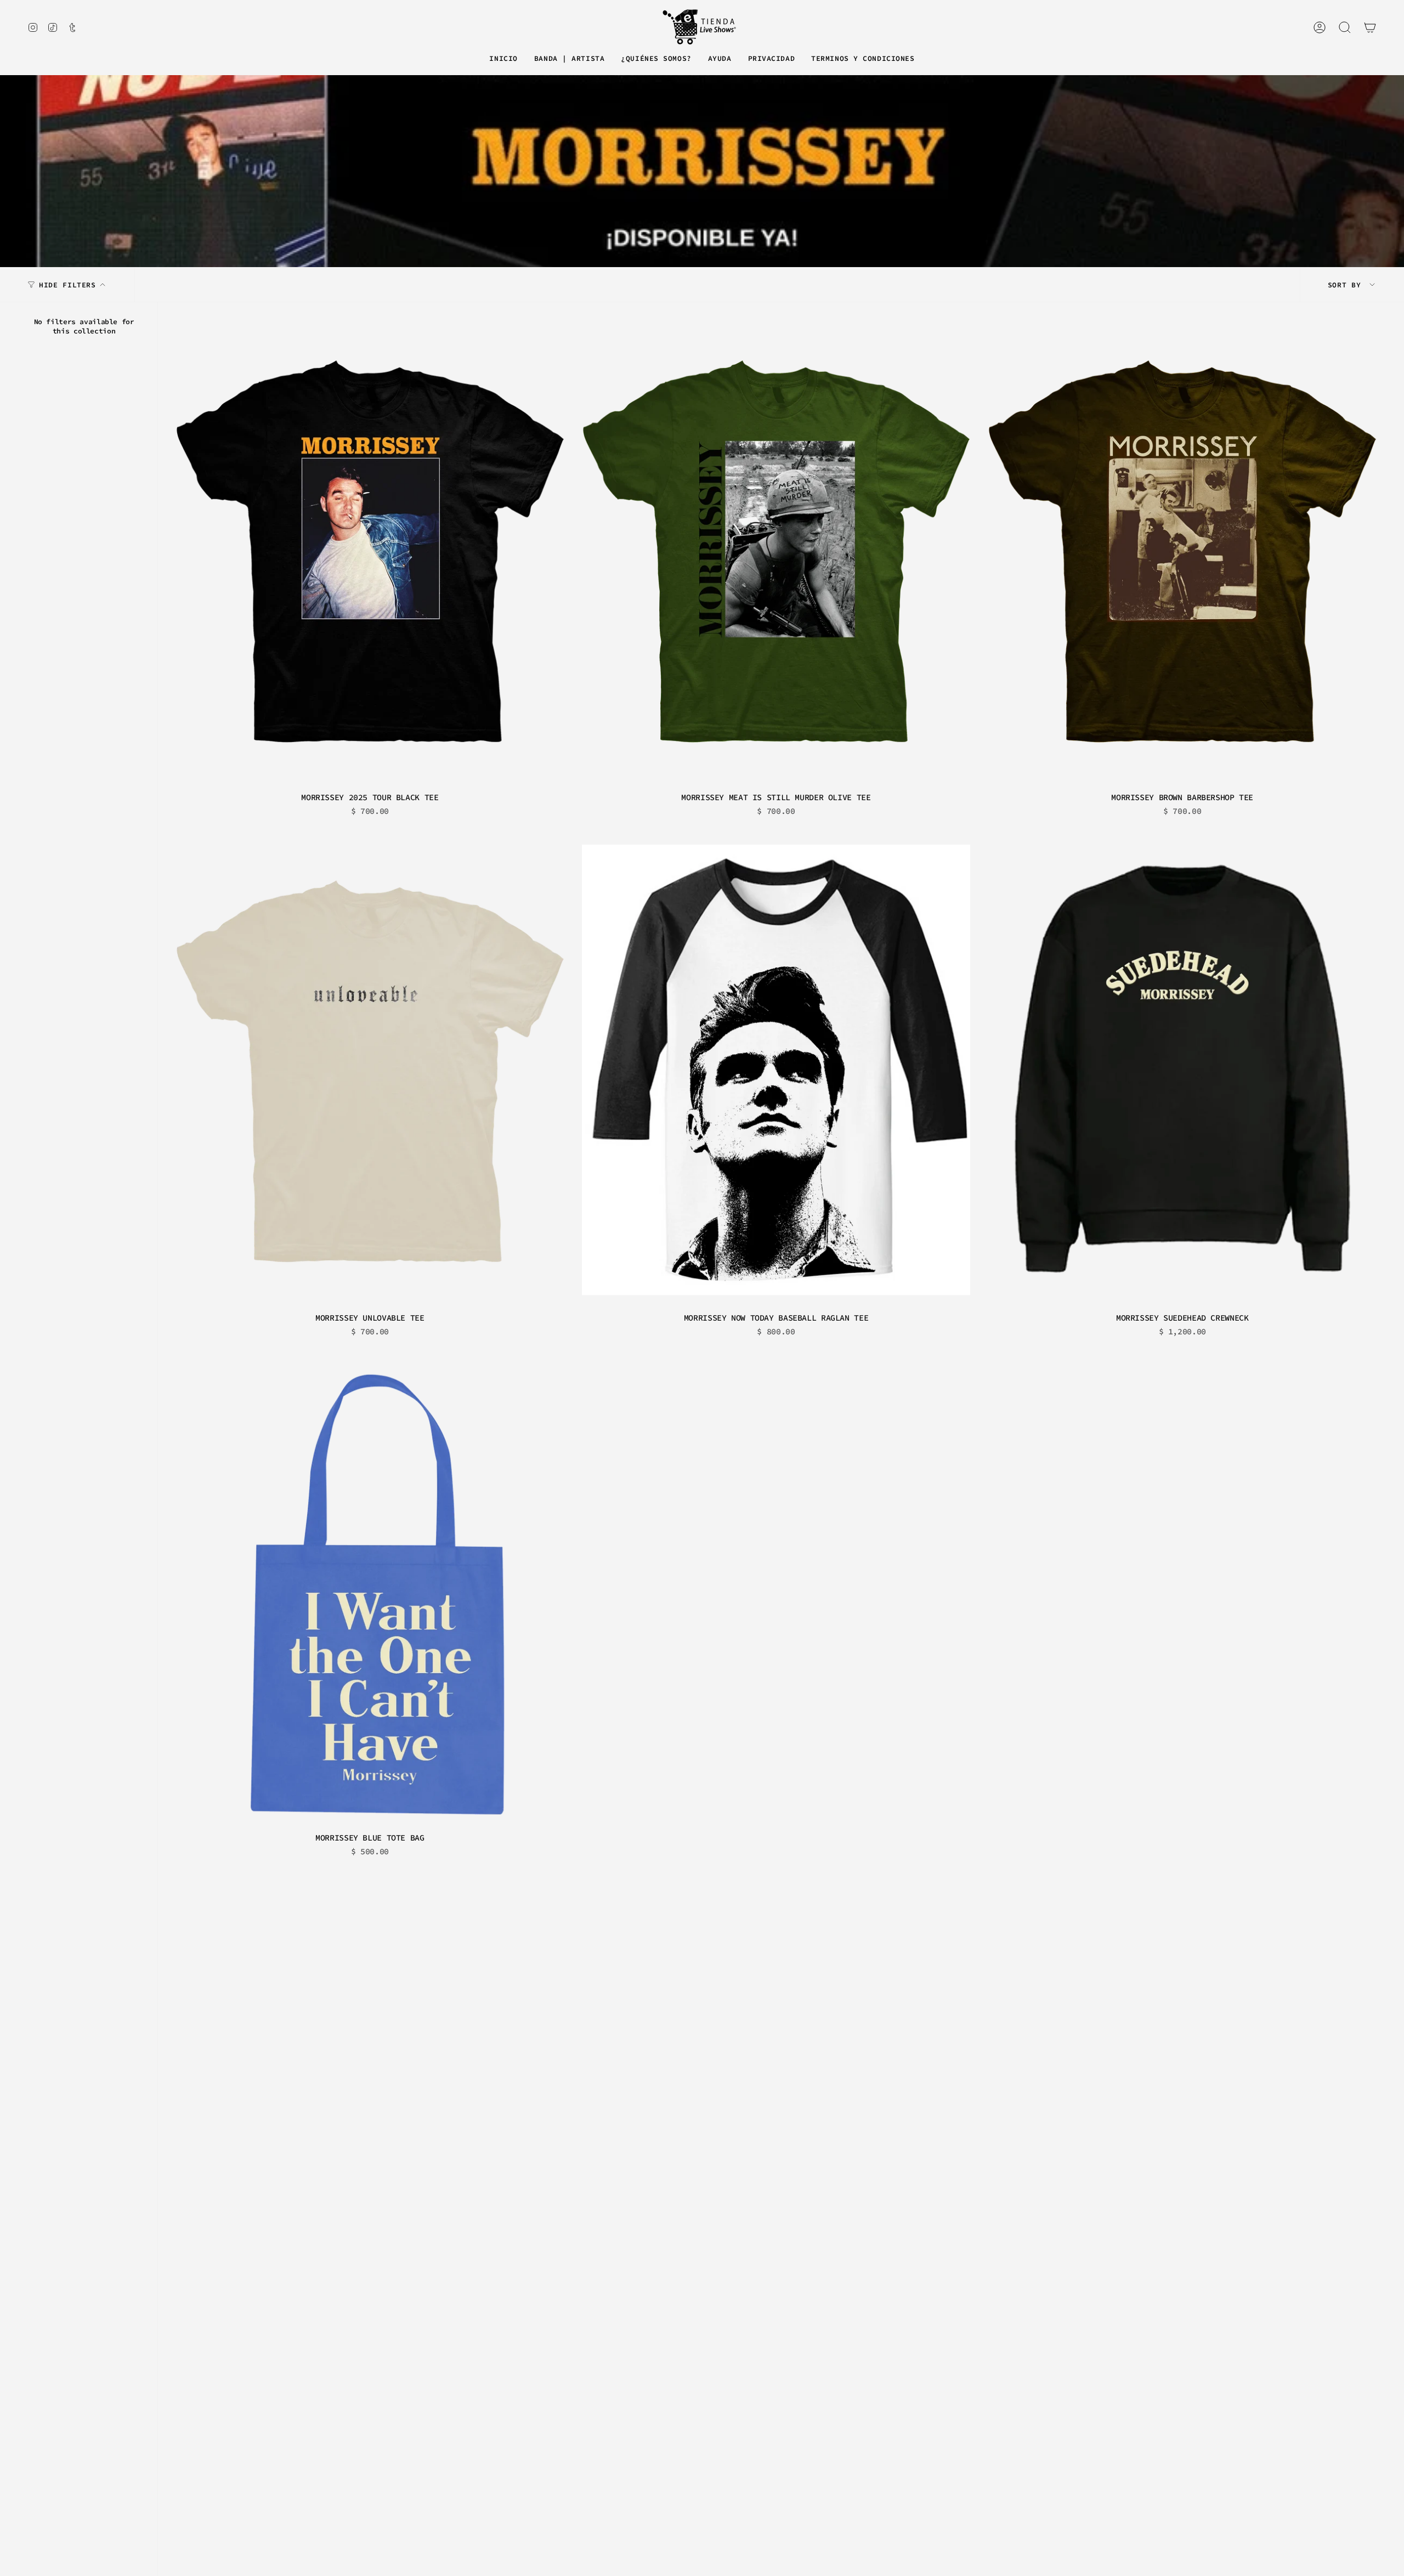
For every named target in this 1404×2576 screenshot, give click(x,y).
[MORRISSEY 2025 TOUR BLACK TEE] (370, 553)
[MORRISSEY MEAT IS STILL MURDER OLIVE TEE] (776, 553)
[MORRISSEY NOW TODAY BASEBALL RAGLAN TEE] (776, 1073)
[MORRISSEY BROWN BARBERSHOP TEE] (1182, 553)
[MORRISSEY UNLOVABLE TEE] (370, 1073)
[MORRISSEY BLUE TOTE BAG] (370, 1593)
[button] (569, 59)
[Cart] (1370, 27)
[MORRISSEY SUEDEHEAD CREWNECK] (1182, 1073)
